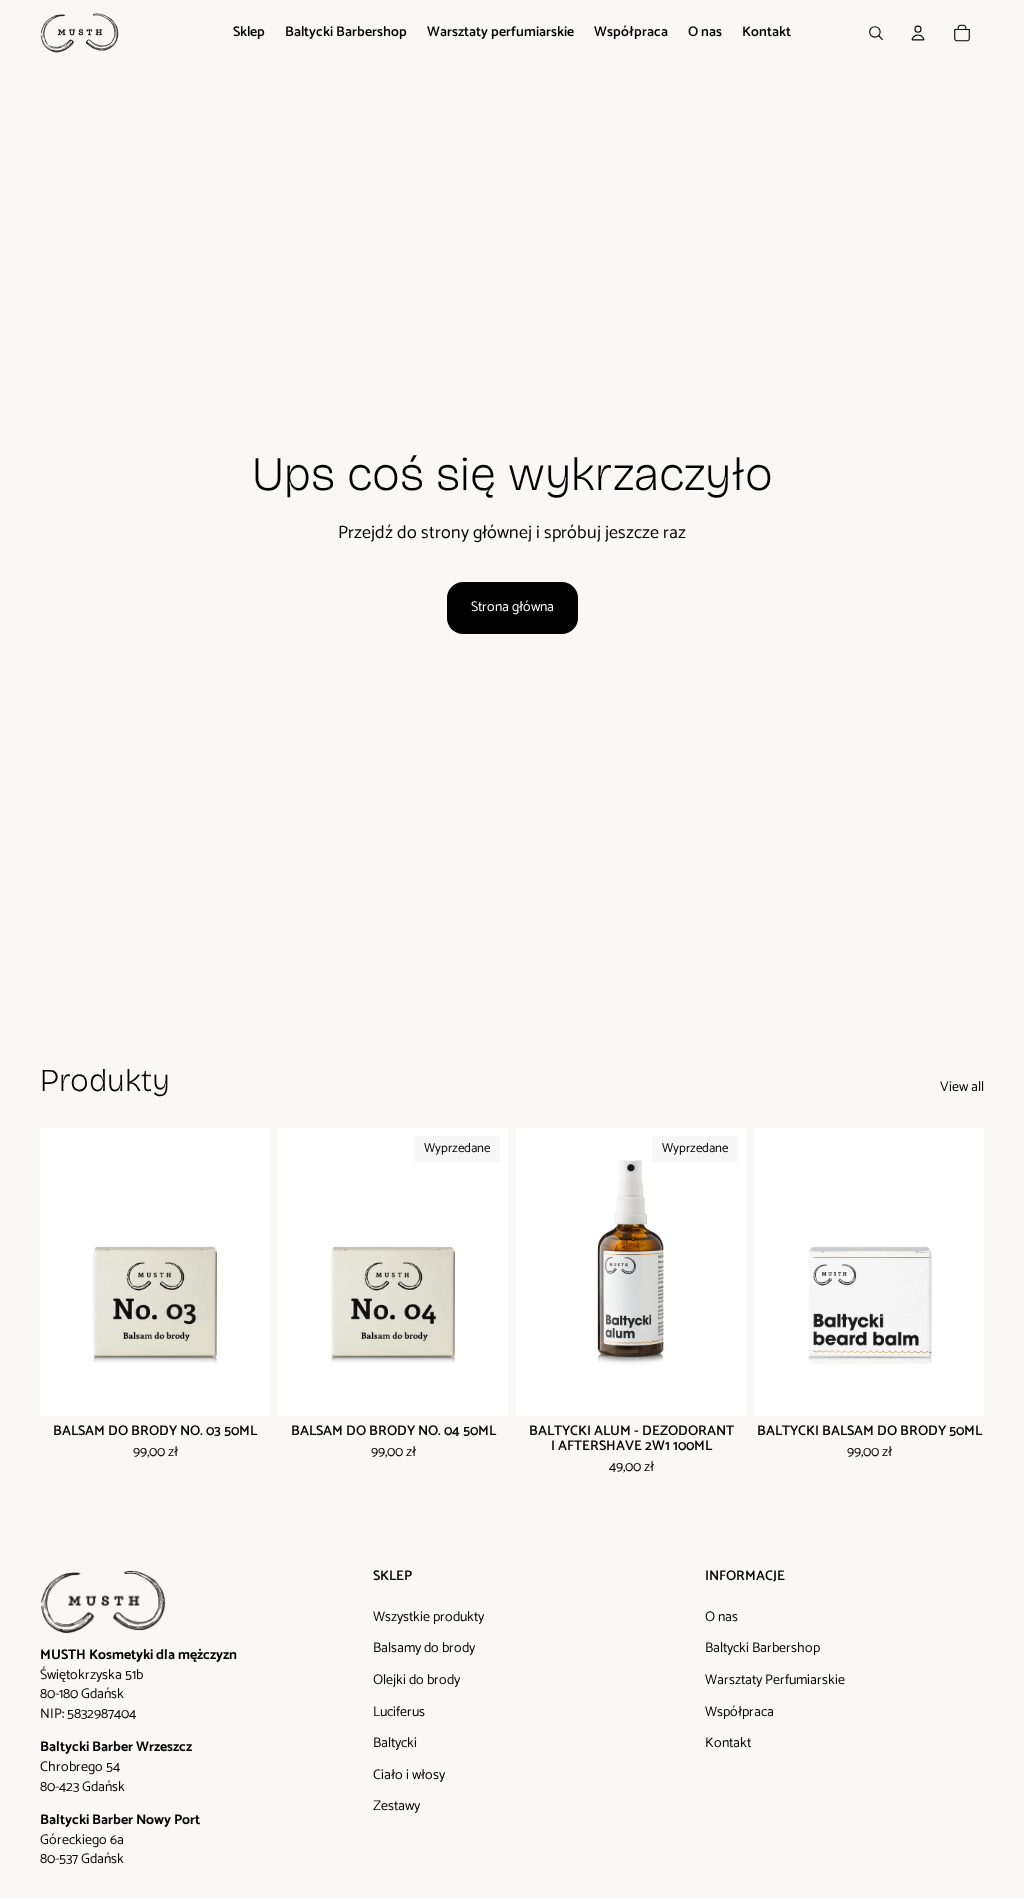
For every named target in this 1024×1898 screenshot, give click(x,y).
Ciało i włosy (409, 1775)
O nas (721, 1617)
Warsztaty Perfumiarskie (775, 1680)
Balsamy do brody (424, 1648)
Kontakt (728, 1743)
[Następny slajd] (254, 1272)
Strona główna (512, 607)
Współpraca (739, 1712)
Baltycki (395, 1743)
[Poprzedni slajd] (55, 1272)
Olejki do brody (416, 1680)
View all (962, 1088)
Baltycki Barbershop (762, 1648)
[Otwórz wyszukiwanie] (876, 33)
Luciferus (399, 1712)
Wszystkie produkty (428, 1617)
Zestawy (396, 1806)
